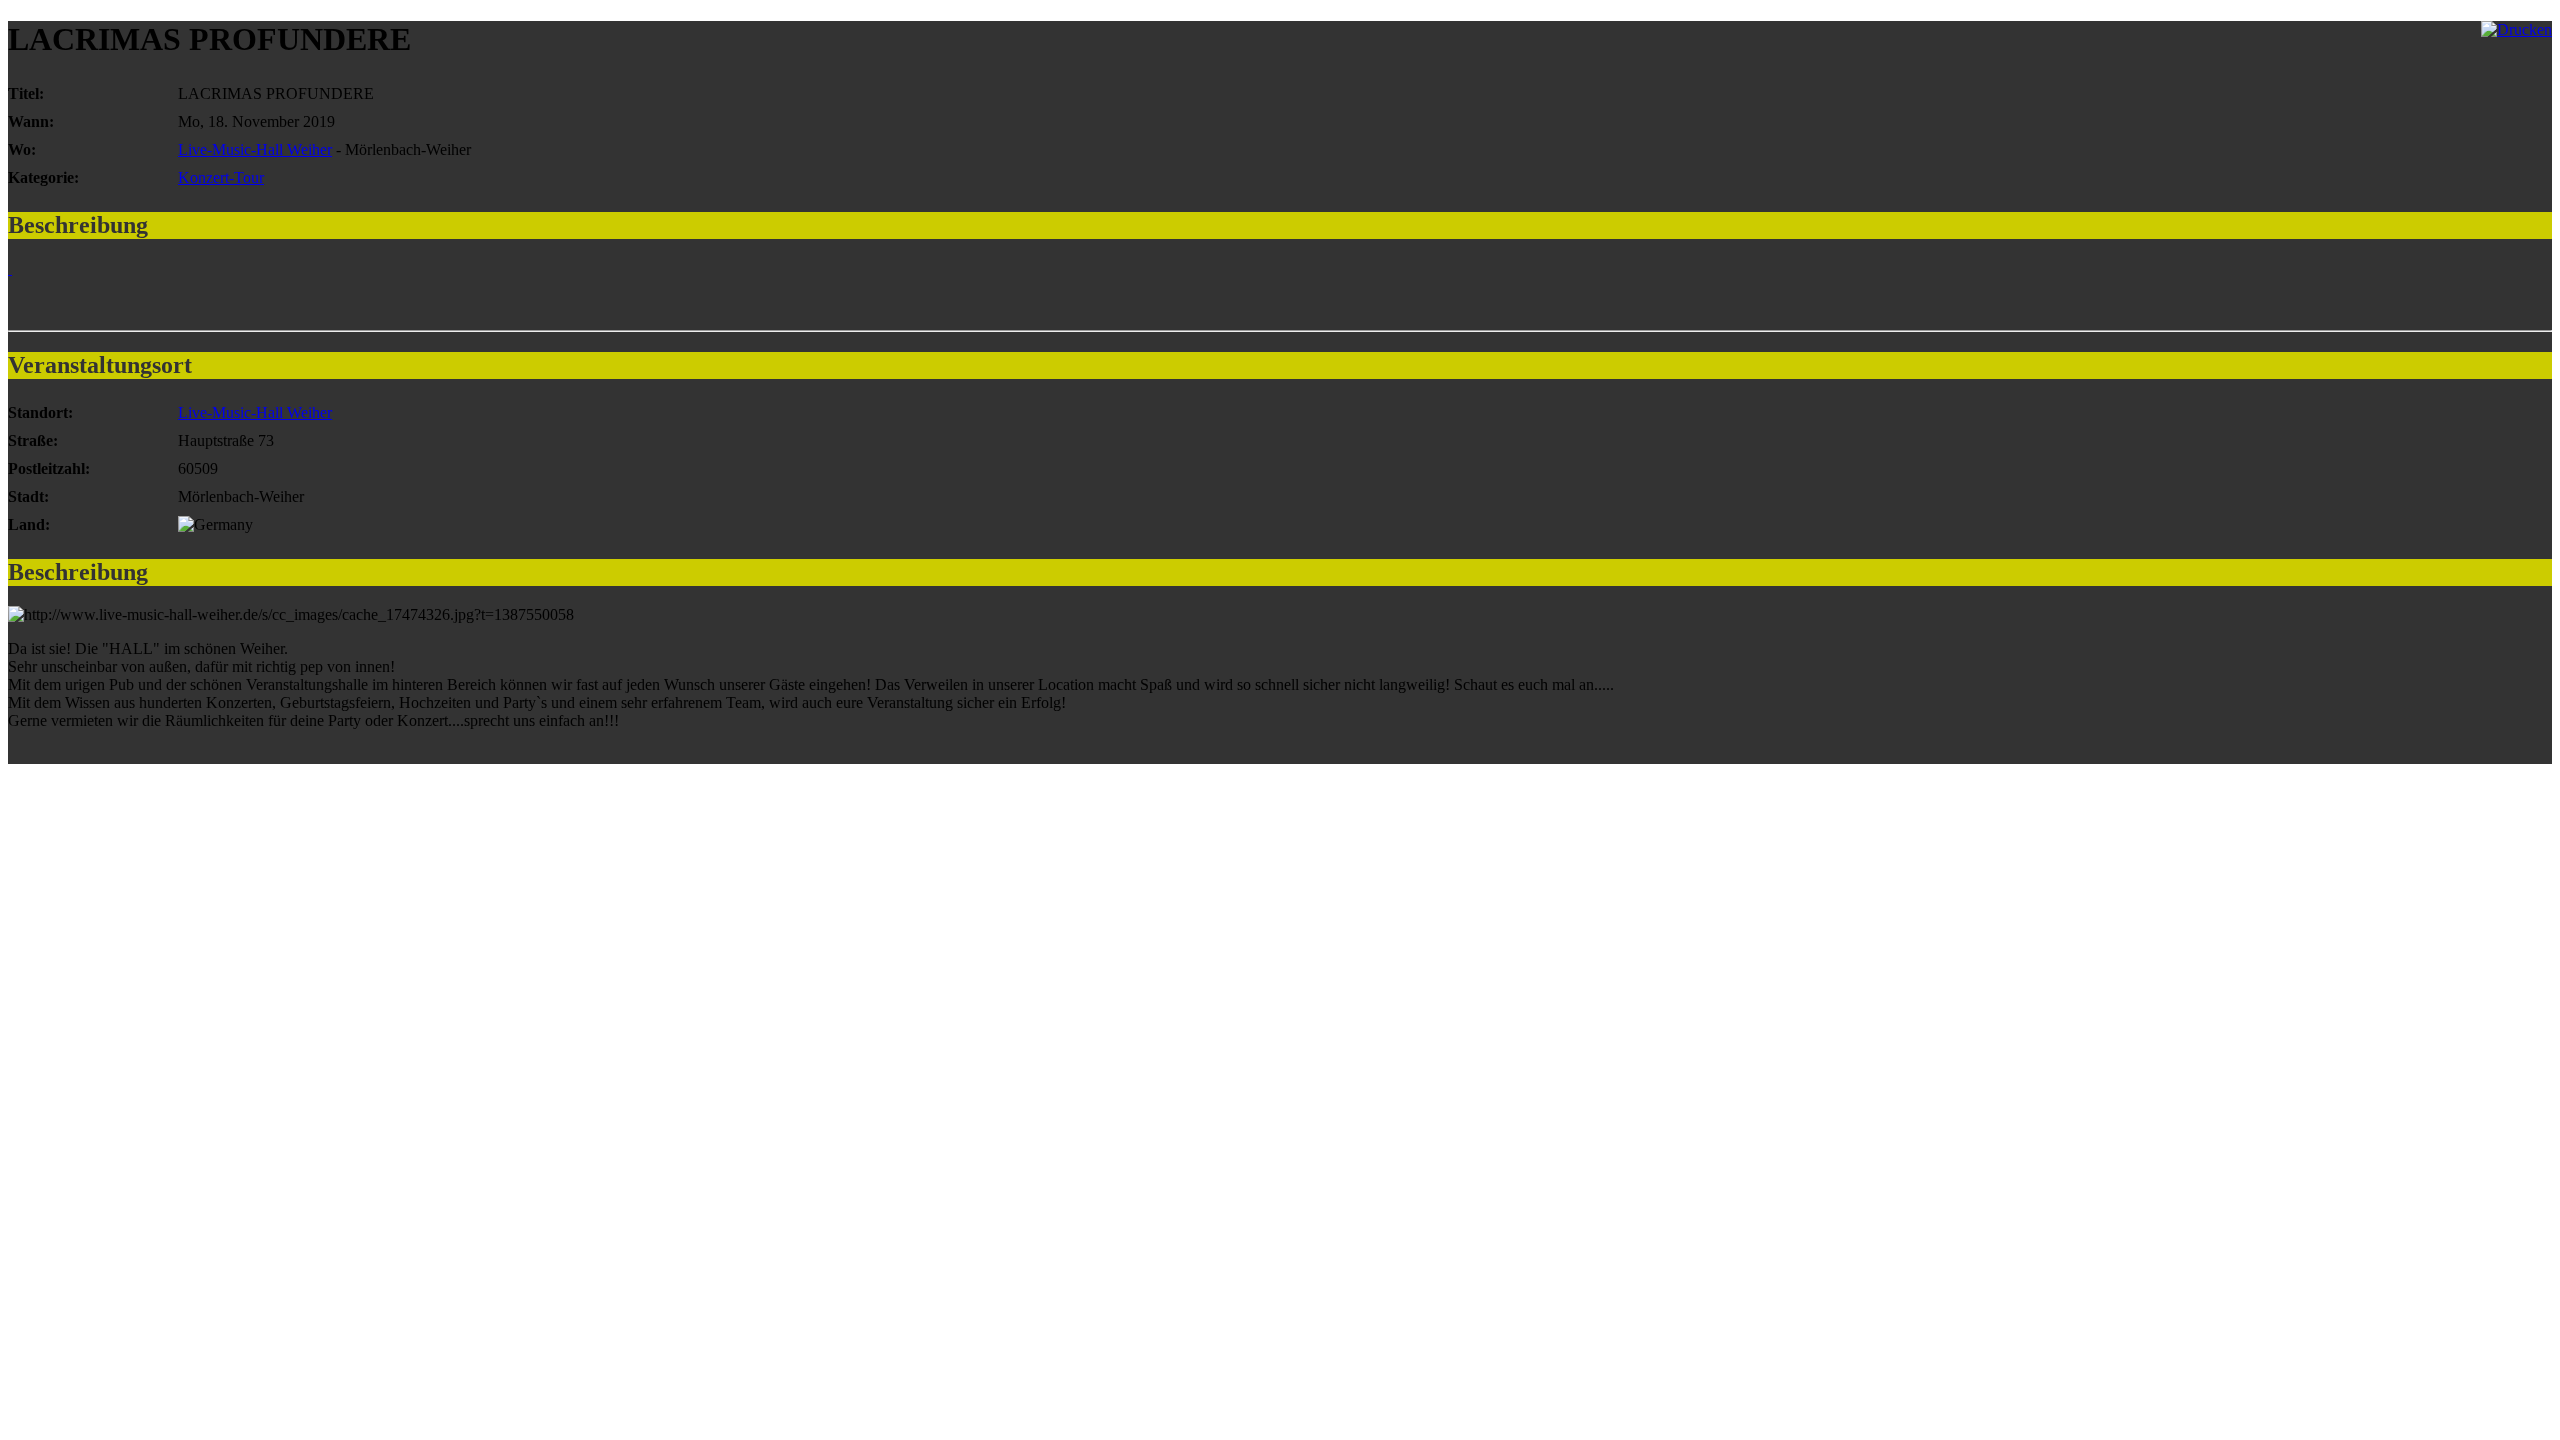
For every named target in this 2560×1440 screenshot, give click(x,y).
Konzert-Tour (221, 177)
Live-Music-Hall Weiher (255, 149)
